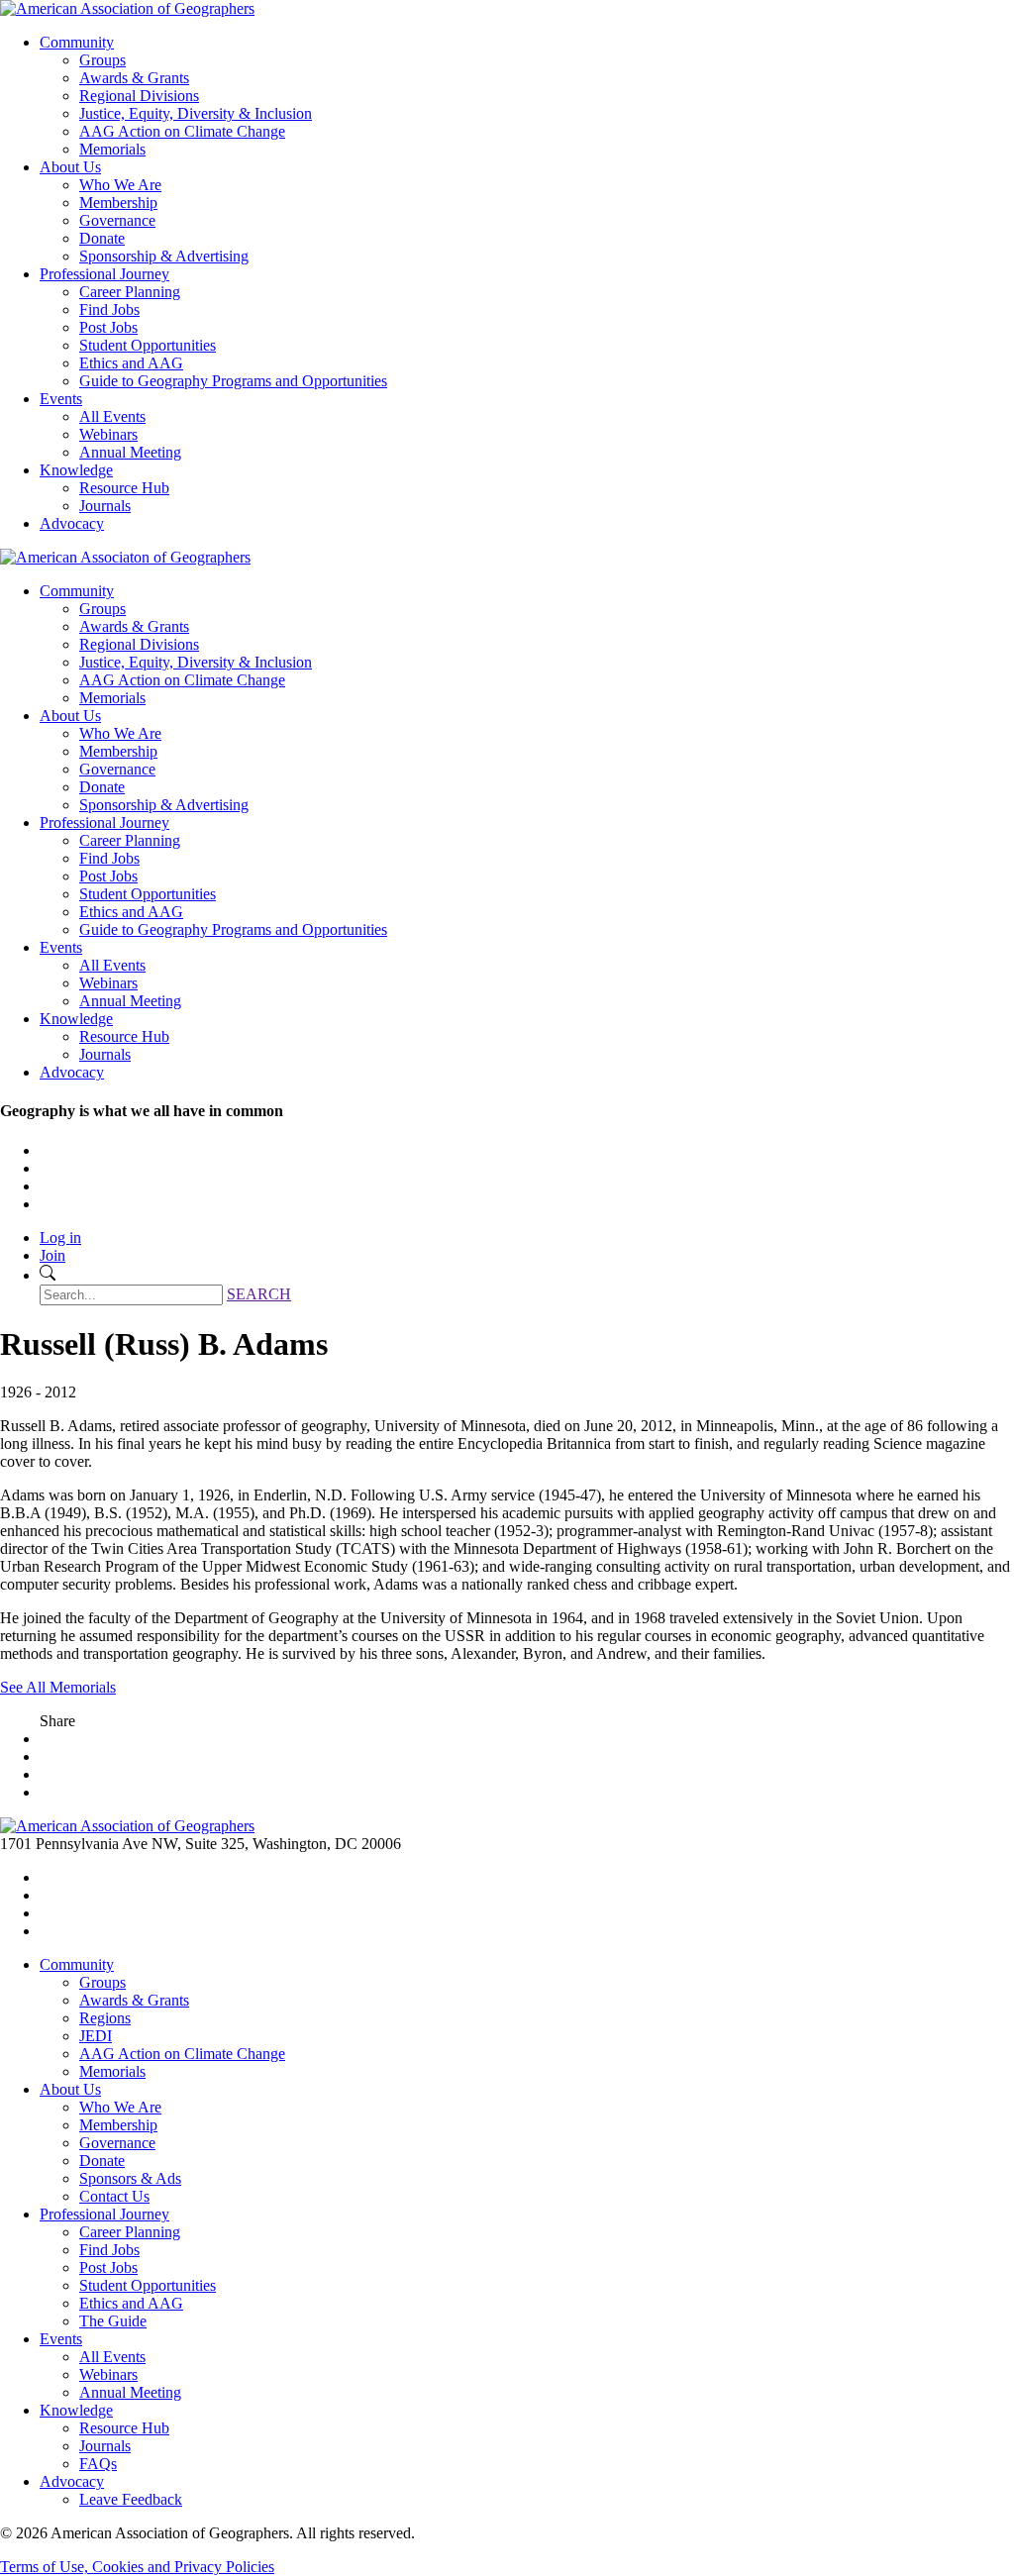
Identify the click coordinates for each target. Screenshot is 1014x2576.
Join (52, 1255)
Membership (118, 203)
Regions (105, 2018)
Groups (102, 60)
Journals (105, 506)
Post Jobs (108, 327)
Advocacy (72, 523)
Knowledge (76, 470)
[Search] (48, 1275)
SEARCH (259, 1294)
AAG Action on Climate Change (182, 131)
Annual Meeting (130, 452)
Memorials (112, 149)
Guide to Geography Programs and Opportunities (233, 381)
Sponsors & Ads (130, 2178)
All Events (112, 416)
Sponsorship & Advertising (164, 256)
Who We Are (120, 185)
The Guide (113, 2321)
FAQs (98, 2464)
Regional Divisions (139, 96)
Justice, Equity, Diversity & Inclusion (196, 113)
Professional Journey (104, 274)
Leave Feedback (131, 2499)
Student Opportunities (148, 345)
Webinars (108, 434)
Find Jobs (109, 309)
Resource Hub (124, 488)
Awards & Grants (134, 78)
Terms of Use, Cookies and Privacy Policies (137, 2567)
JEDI (96, 2036)
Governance (117, 220)
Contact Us (114, 2196)
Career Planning (130, 292)
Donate (102, 238)
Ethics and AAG (131, 363)
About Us (70, 167)
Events (61, 399)
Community (77, 42)
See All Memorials (58, 1687)
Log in (60, 1237)
